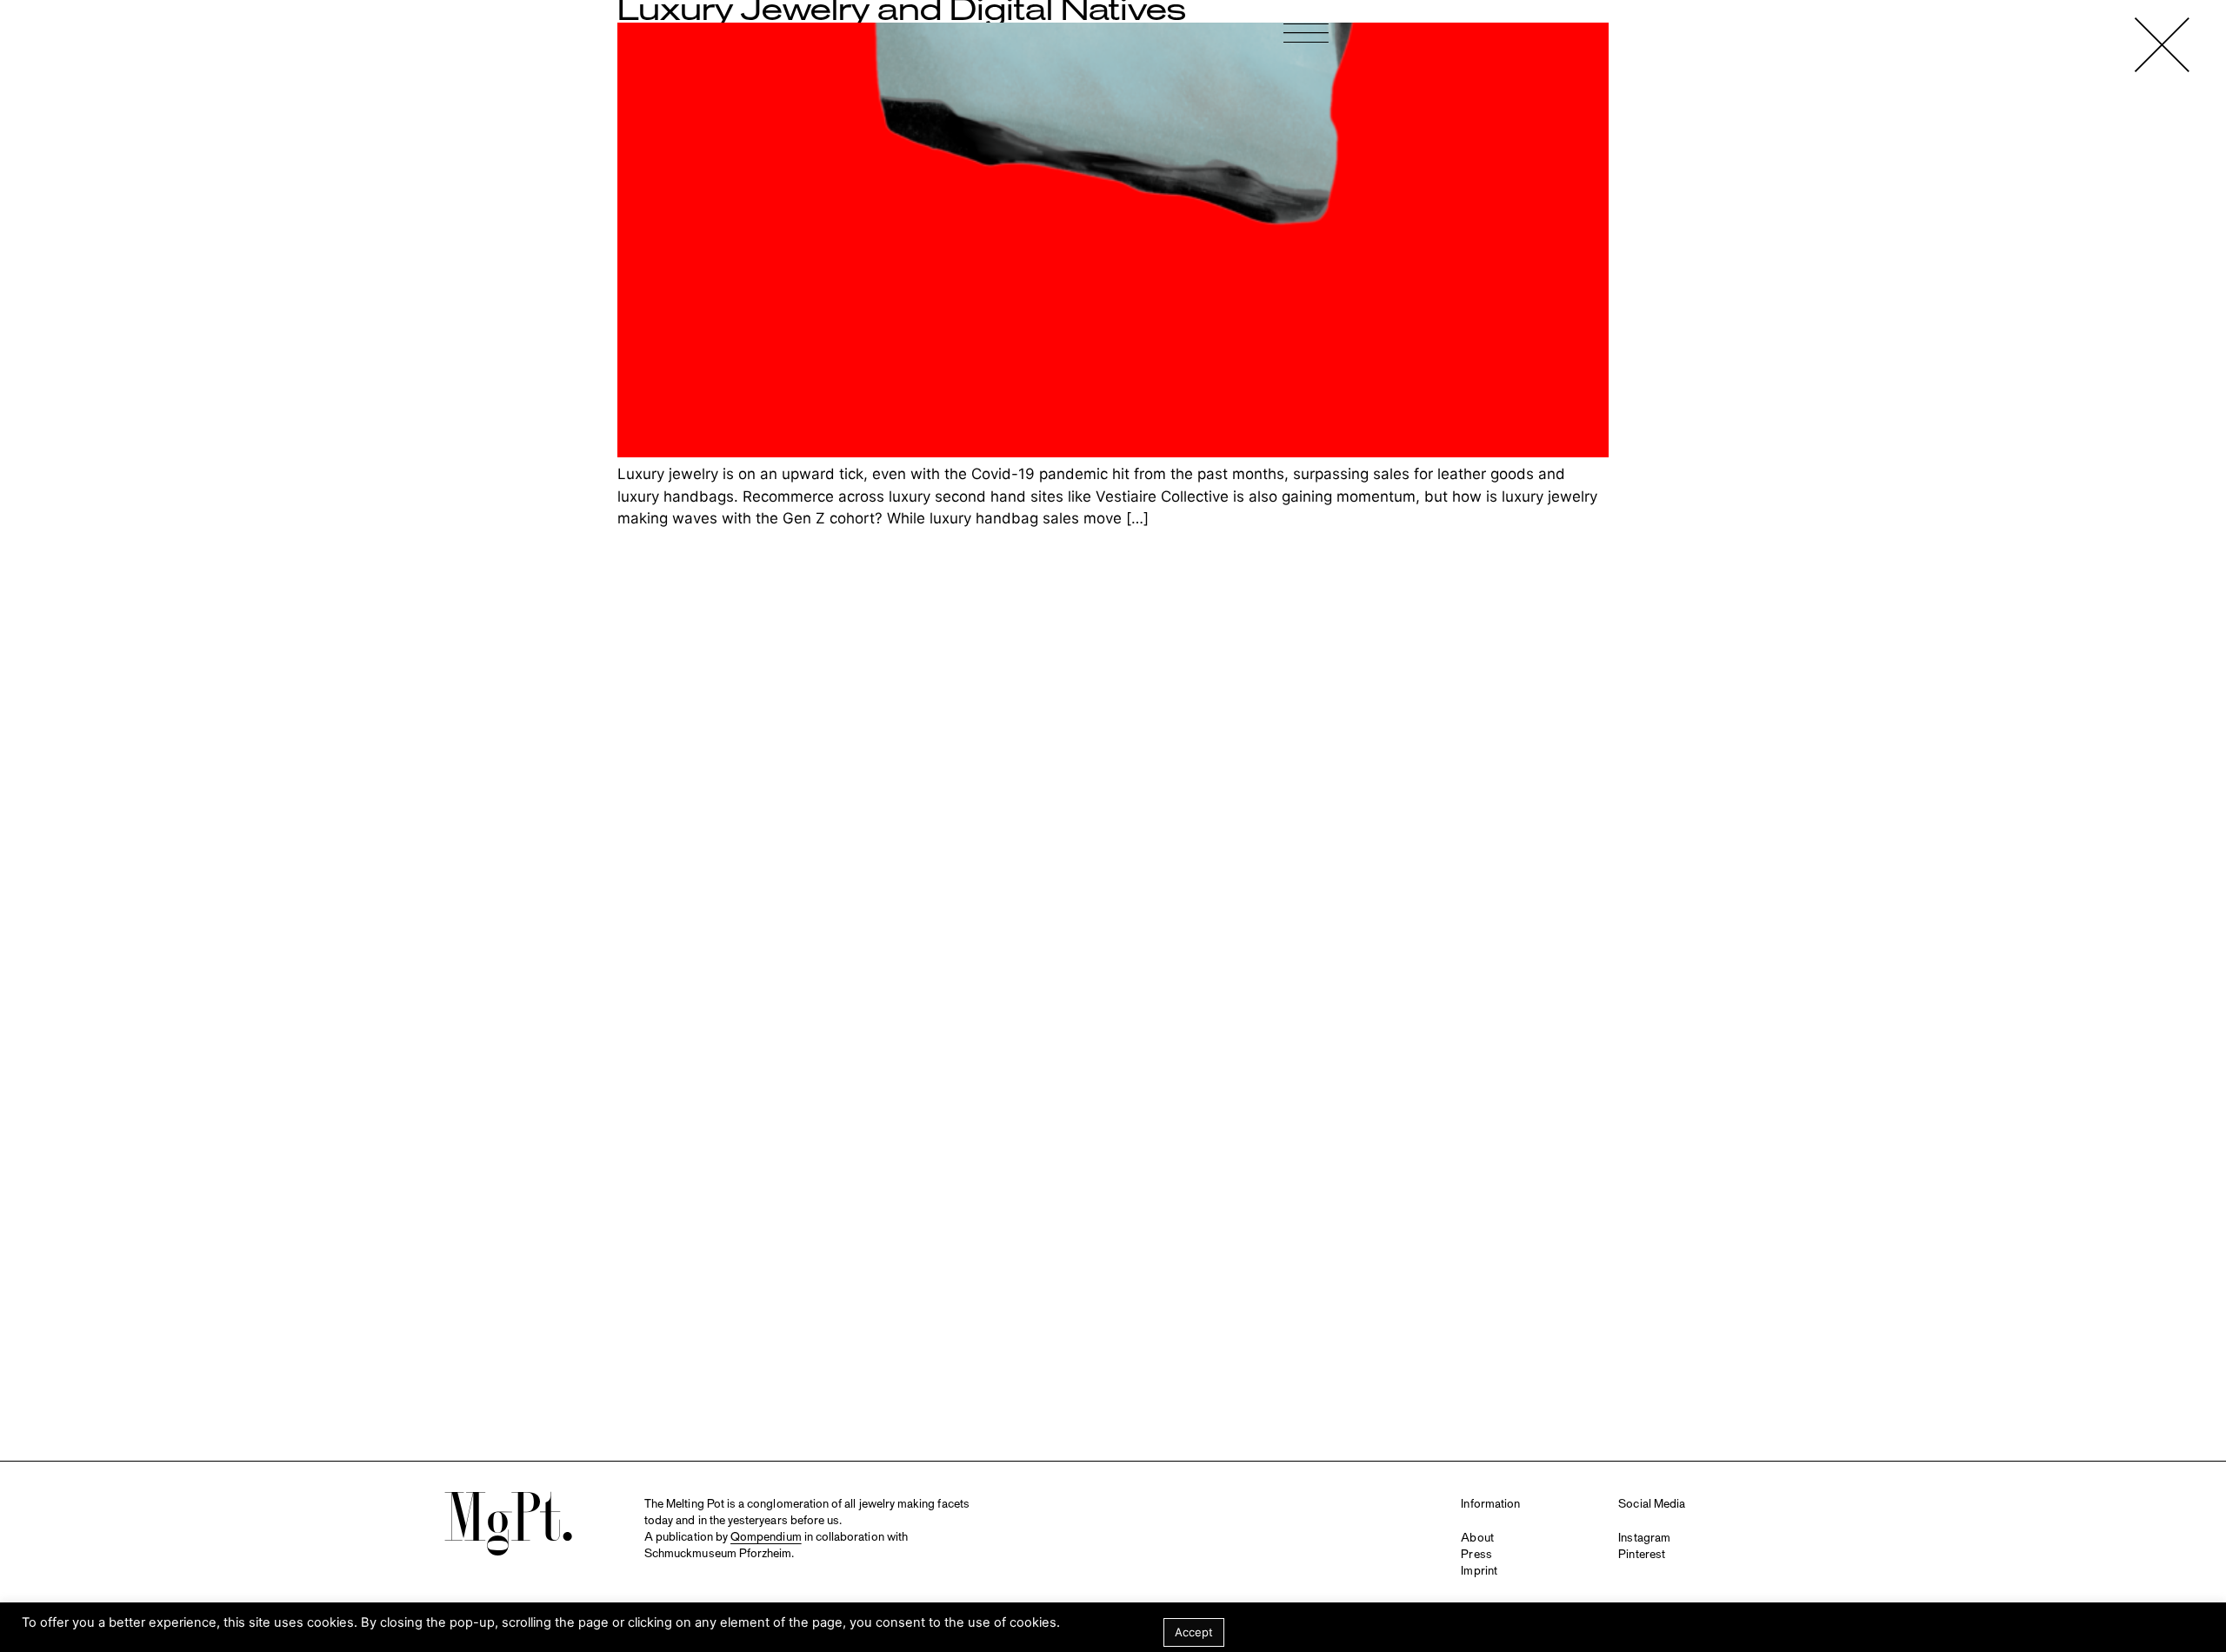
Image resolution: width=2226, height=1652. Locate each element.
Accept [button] (1194, 1632)
